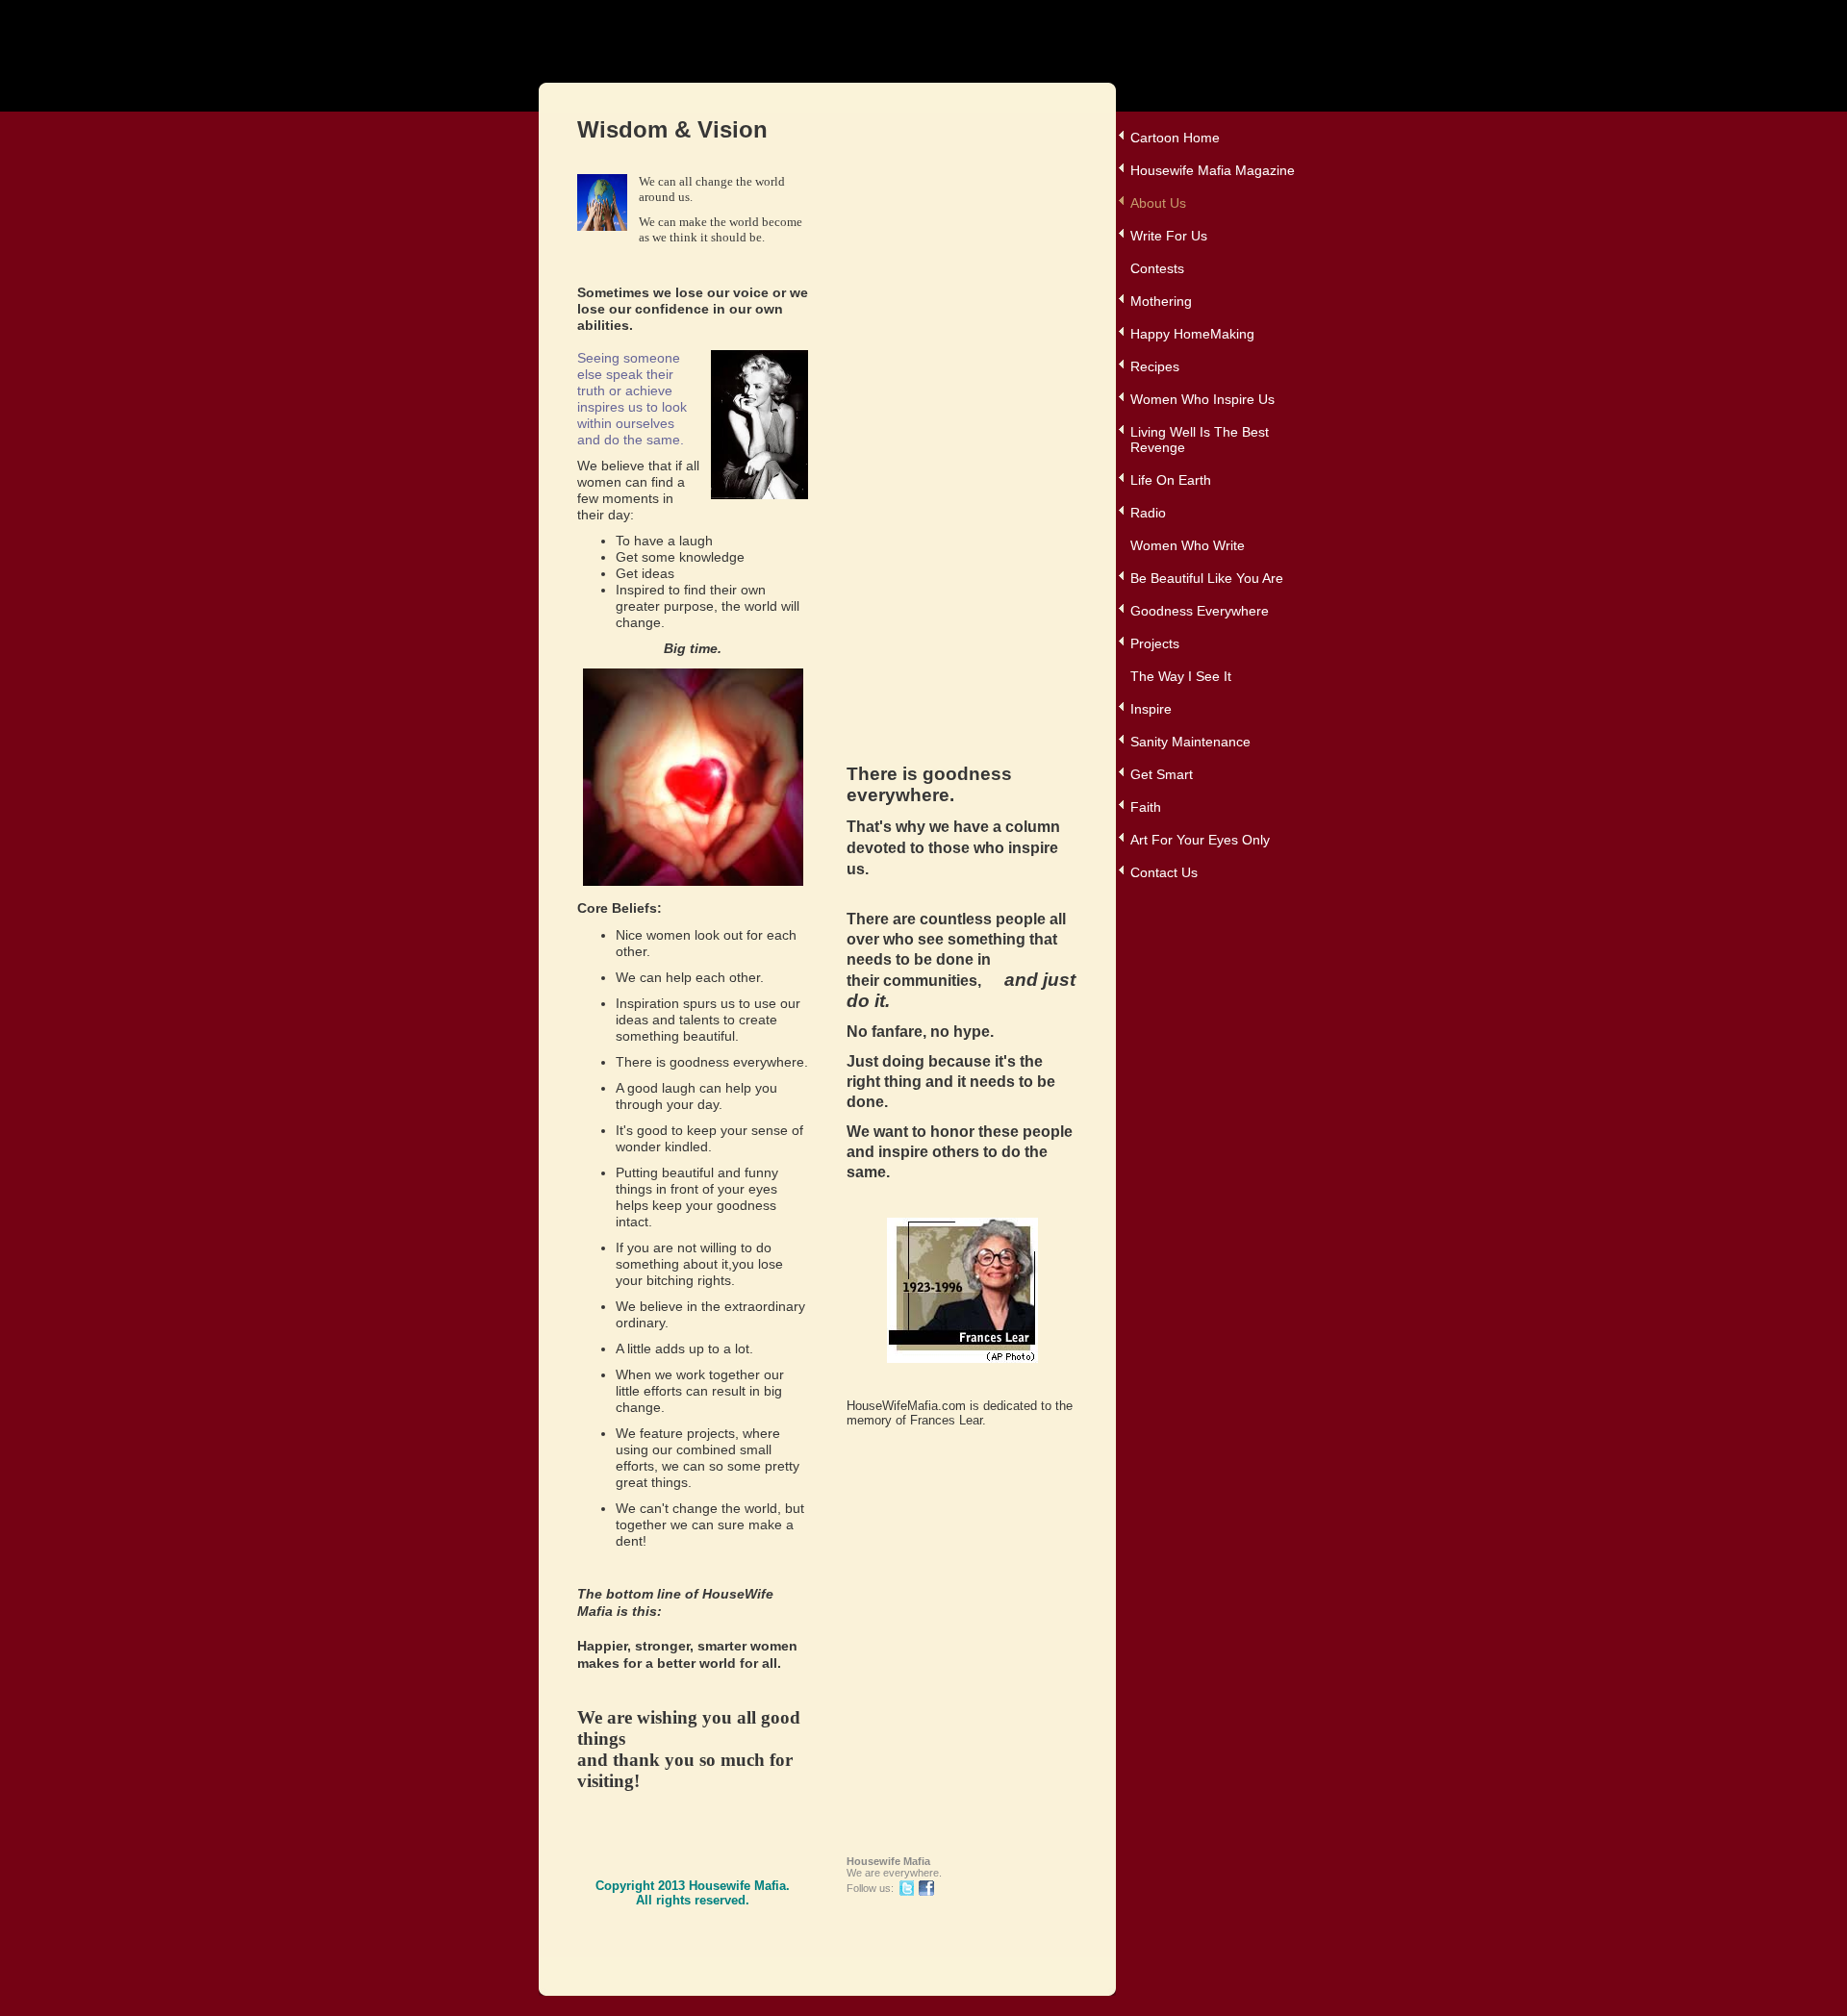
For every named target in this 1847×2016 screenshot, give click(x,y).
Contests (1157, 268)
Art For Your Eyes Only (1200, 840)
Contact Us (1164, 872)
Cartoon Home (1175, 138)
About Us (1158, 203)
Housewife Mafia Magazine (1213, 170)
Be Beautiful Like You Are (1207, 578)
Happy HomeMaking (1192, 334)
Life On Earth (1171, 480)
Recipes (1155, 366)
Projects (1155, 643)
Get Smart (1162, 774)
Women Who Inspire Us (1202, 399)
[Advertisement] (923, 463)
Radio (1148, 513)
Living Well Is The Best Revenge (1200, 440)
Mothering (1161, 301)
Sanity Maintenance (1190, 742)
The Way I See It (1181, 676)
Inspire (1151, 709)
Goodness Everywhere (1200, 611)
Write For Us (1169, 236)
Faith (1146, 807)
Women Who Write (1188, 545)
